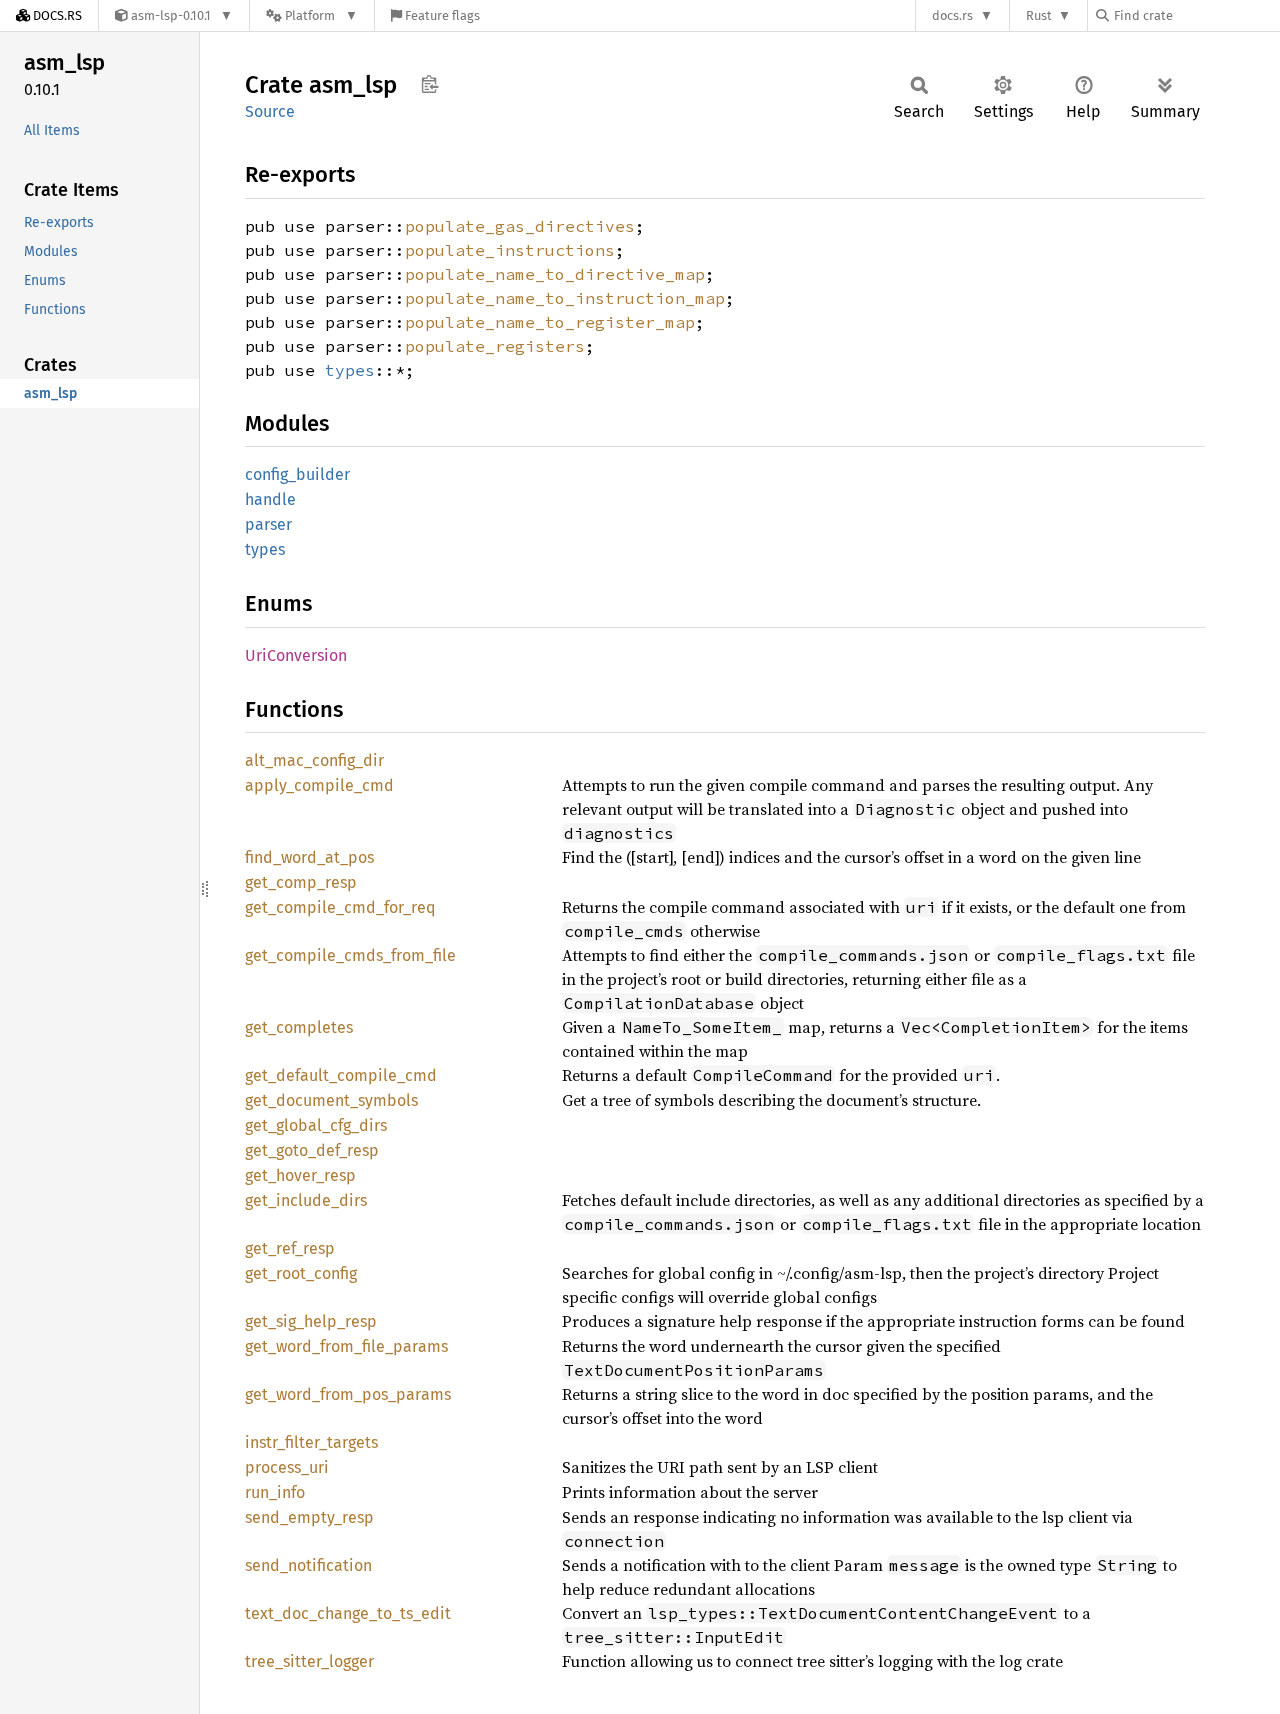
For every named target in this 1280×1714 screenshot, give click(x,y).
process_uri (287, 1467)
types (350, 370)
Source (270, 111)
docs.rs (952, 15)
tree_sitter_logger (309, 1661)
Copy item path (429, 84)
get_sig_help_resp (311, 1321)
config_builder (297, 474)
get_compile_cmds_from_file (350, 955)
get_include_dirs (306, 1200)
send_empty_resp (309, 1517)
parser (268, 524)
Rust (1039, 15)
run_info (275, 1492)
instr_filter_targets (311, 1442)
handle (270, 499)
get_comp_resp (301, 882)
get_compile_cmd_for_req (340, 907)
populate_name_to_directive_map (555, 274)
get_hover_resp (300, 1175)
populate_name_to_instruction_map (565, 298)
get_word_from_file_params (346, 1346)
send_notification (308, 1565)
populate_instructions (510, 250)
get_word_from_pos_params (348, 1394)
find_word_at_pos (309, 857)
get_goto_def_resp (312, 1150)
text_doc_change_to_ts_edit (348, 1613)
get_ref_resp (290, 1248)
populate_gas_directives (520, 226)
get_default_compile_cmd (341, 1075)
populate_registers (495, 346)
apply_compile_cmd (319, 785)
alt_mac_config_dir (314, 760)
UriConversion (296, 655)
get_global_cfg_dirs (316, 1125)
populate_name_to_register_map (550, 322)
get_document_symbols (331, 1100)
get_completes (299, 1027)
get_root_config (301, 1273)
